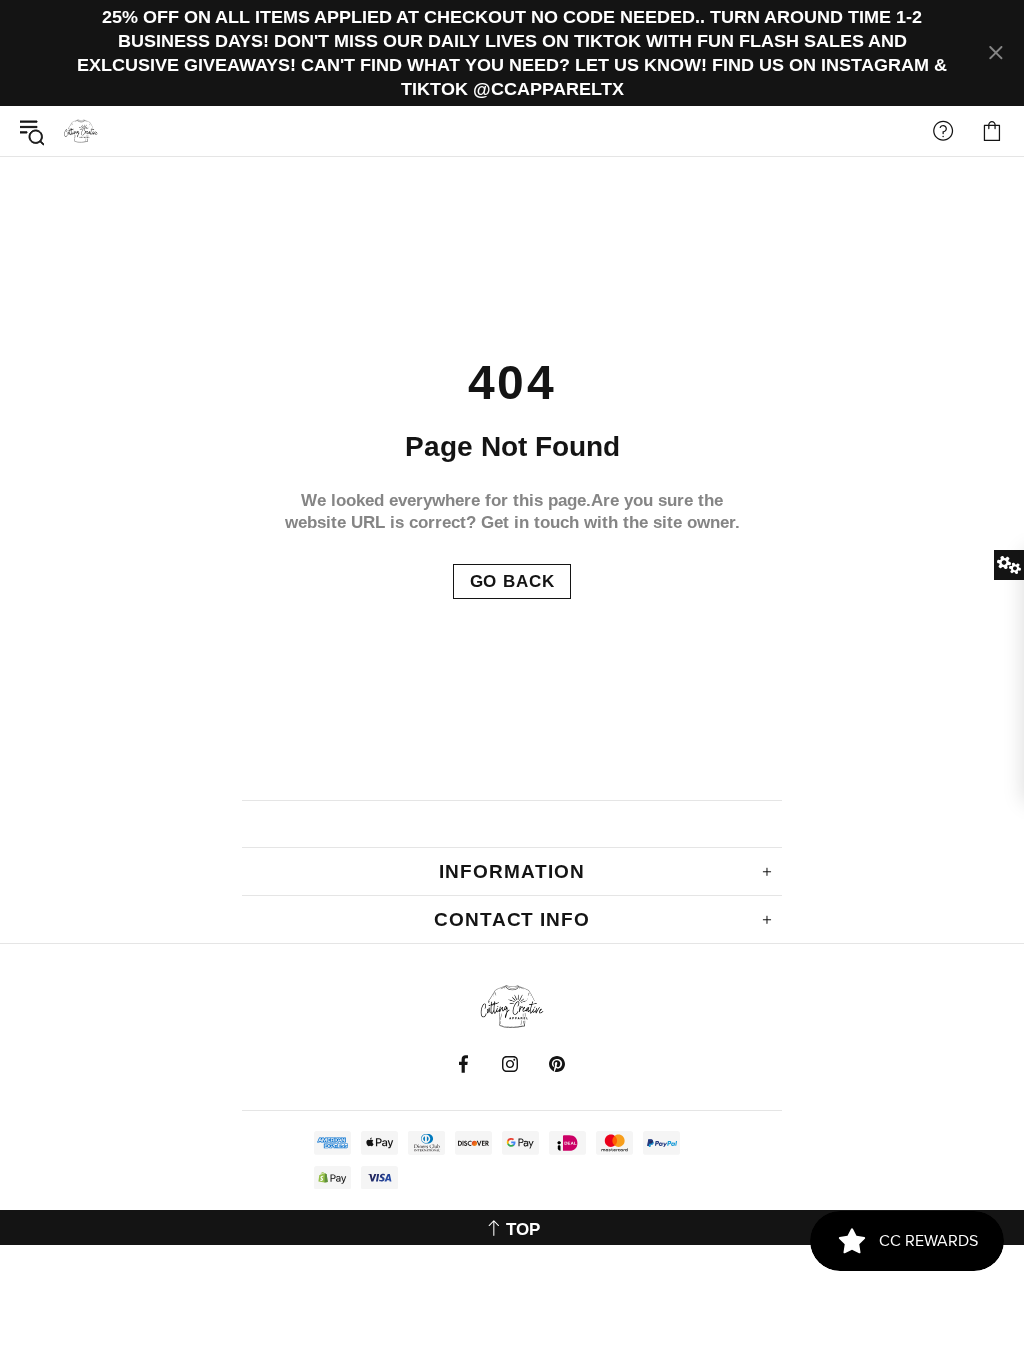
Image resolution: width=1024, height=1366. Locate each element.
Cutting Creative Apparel (81, 131)
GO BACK (512, 581)
